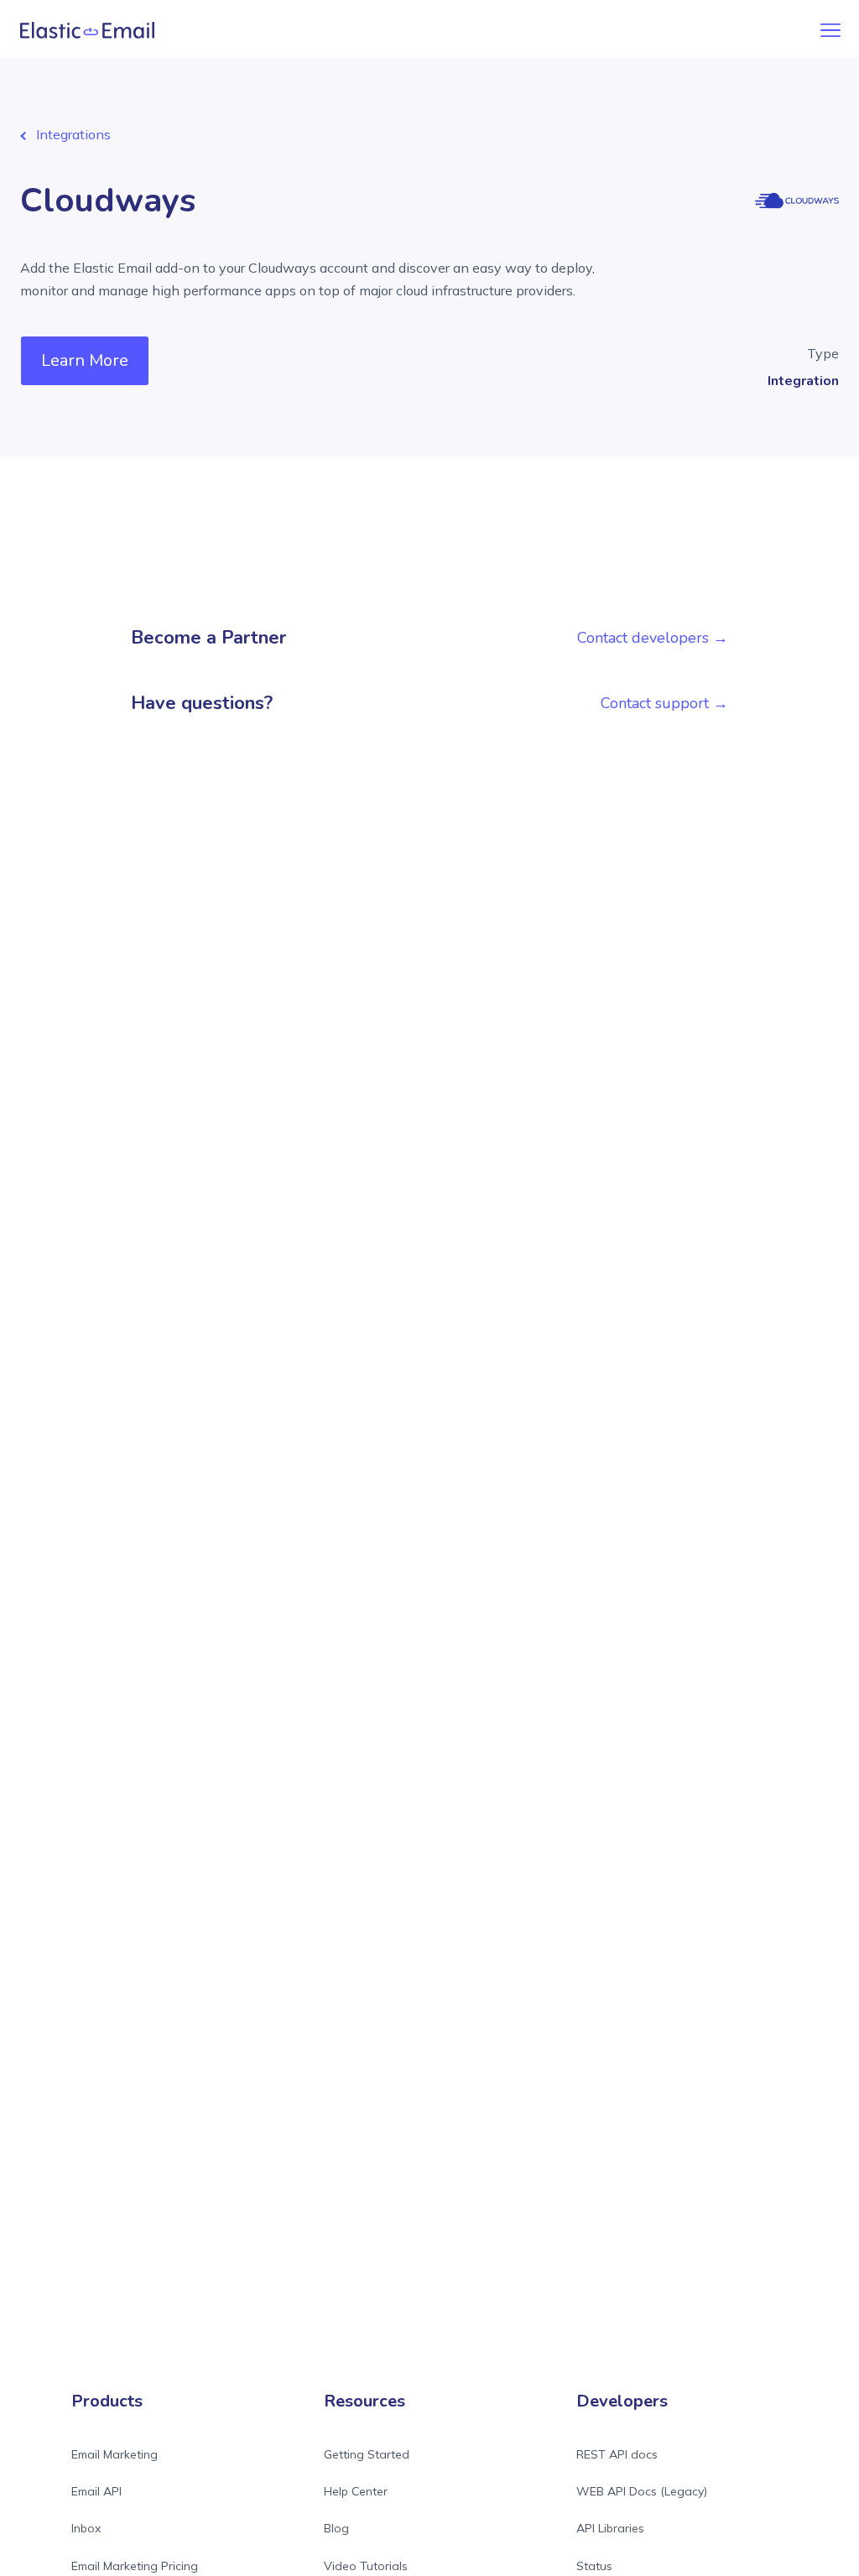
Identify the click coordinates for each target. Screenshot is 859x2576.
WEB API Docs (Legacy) (642, 2491)
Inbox (86, 2528)
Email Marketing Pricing (135, 2566)
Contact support (655, 703)
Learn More (85, 360)
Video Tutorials (366, 2566)
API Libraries (610, 2528)
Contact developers (643, 638)
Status (594, 2566)
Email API (96, 2491)
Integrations (73, 134)
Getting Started (367, 2454)
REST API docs (617, 2454)
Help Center (356, 2491)
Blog (336, 2528)
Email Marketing (115, 2454)
